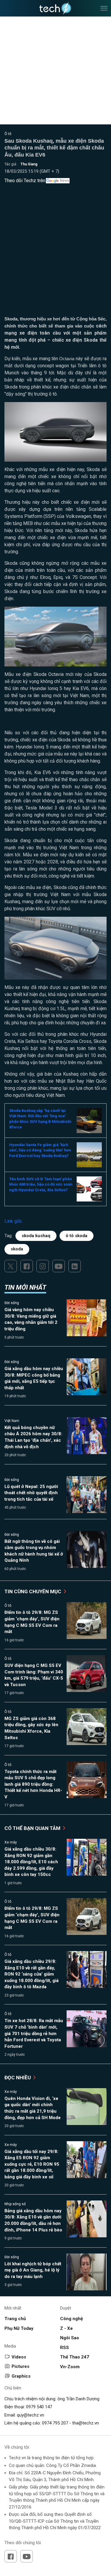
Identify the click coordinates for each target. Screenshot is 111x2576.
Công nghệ (71, 2319)
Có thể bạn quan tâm (33, 1828)
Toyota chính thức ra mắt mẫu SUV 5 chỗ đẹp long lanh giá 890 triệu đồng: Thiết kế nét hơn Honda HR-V (33, 1784)
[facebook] (27, 1266)
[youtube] (59, 1266)
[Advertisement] (55, 258)
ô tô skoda (77, 1236)
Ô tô (8, 134)
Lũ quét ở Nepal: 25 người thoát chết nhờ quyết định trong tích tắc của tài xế (31, 1493)
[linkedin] (75, 1266)
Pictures (20, 2366)
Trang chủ (15, 2319)
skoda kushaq (36, 1236)
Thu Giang (29, 164)
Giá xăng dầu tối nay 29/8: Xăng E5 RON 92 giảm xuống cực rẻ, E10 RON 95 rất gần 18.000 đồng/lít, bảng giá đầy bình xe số (32, 2164)
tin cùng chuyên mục (33, 1591)
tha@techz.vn (86, 2423)
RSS (65, 2348)
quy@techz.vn (30, 2415)
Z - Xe (66, 2328)
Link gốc (13, 1221)
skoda (17, 1249)
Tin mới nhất (25, 1287)
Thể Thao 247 (75, 2357)
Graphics (21, 2376)
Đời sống (12, 1303)
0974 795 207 (55, 2423)
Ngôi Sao (70, 2338)
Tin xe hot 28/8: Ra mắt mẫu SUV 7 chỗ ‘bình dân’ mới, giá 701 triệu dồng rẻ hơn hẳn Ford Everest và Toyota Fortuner (34, 2033)
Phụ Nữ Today (19, 2328)
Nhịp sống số (15, 2204)
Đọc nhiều (18, 2078)
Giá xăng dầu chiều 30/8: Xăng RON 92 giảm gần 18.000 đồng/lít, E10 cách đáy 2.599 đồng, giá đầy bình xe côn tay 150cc (31, 1862)
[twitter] (11, 1266)
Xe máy (11, 1842)
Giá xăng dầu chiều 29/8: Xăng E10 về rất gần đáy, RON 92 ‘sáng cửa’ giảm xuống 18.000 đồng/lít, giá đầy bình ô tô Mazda (32, 1974)
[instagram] (43, 1266)
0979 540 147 (39, 2407)
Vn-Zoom (70, 2367)
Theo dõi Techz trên (25, 181)
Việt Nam (12, 1421)
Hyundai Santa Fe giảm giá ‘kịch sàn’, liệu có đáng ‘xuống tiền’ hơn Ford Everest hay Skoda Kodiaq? (40, 1150)
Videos (19, 2357)
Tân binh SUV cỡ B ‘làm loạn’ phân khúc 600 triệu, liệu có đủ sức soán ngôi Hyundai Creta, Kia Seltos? (41, 1184)
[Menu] (104, 8)
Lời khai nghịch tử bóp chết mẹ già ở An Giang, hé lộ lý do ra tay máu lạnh (33, 2270)
